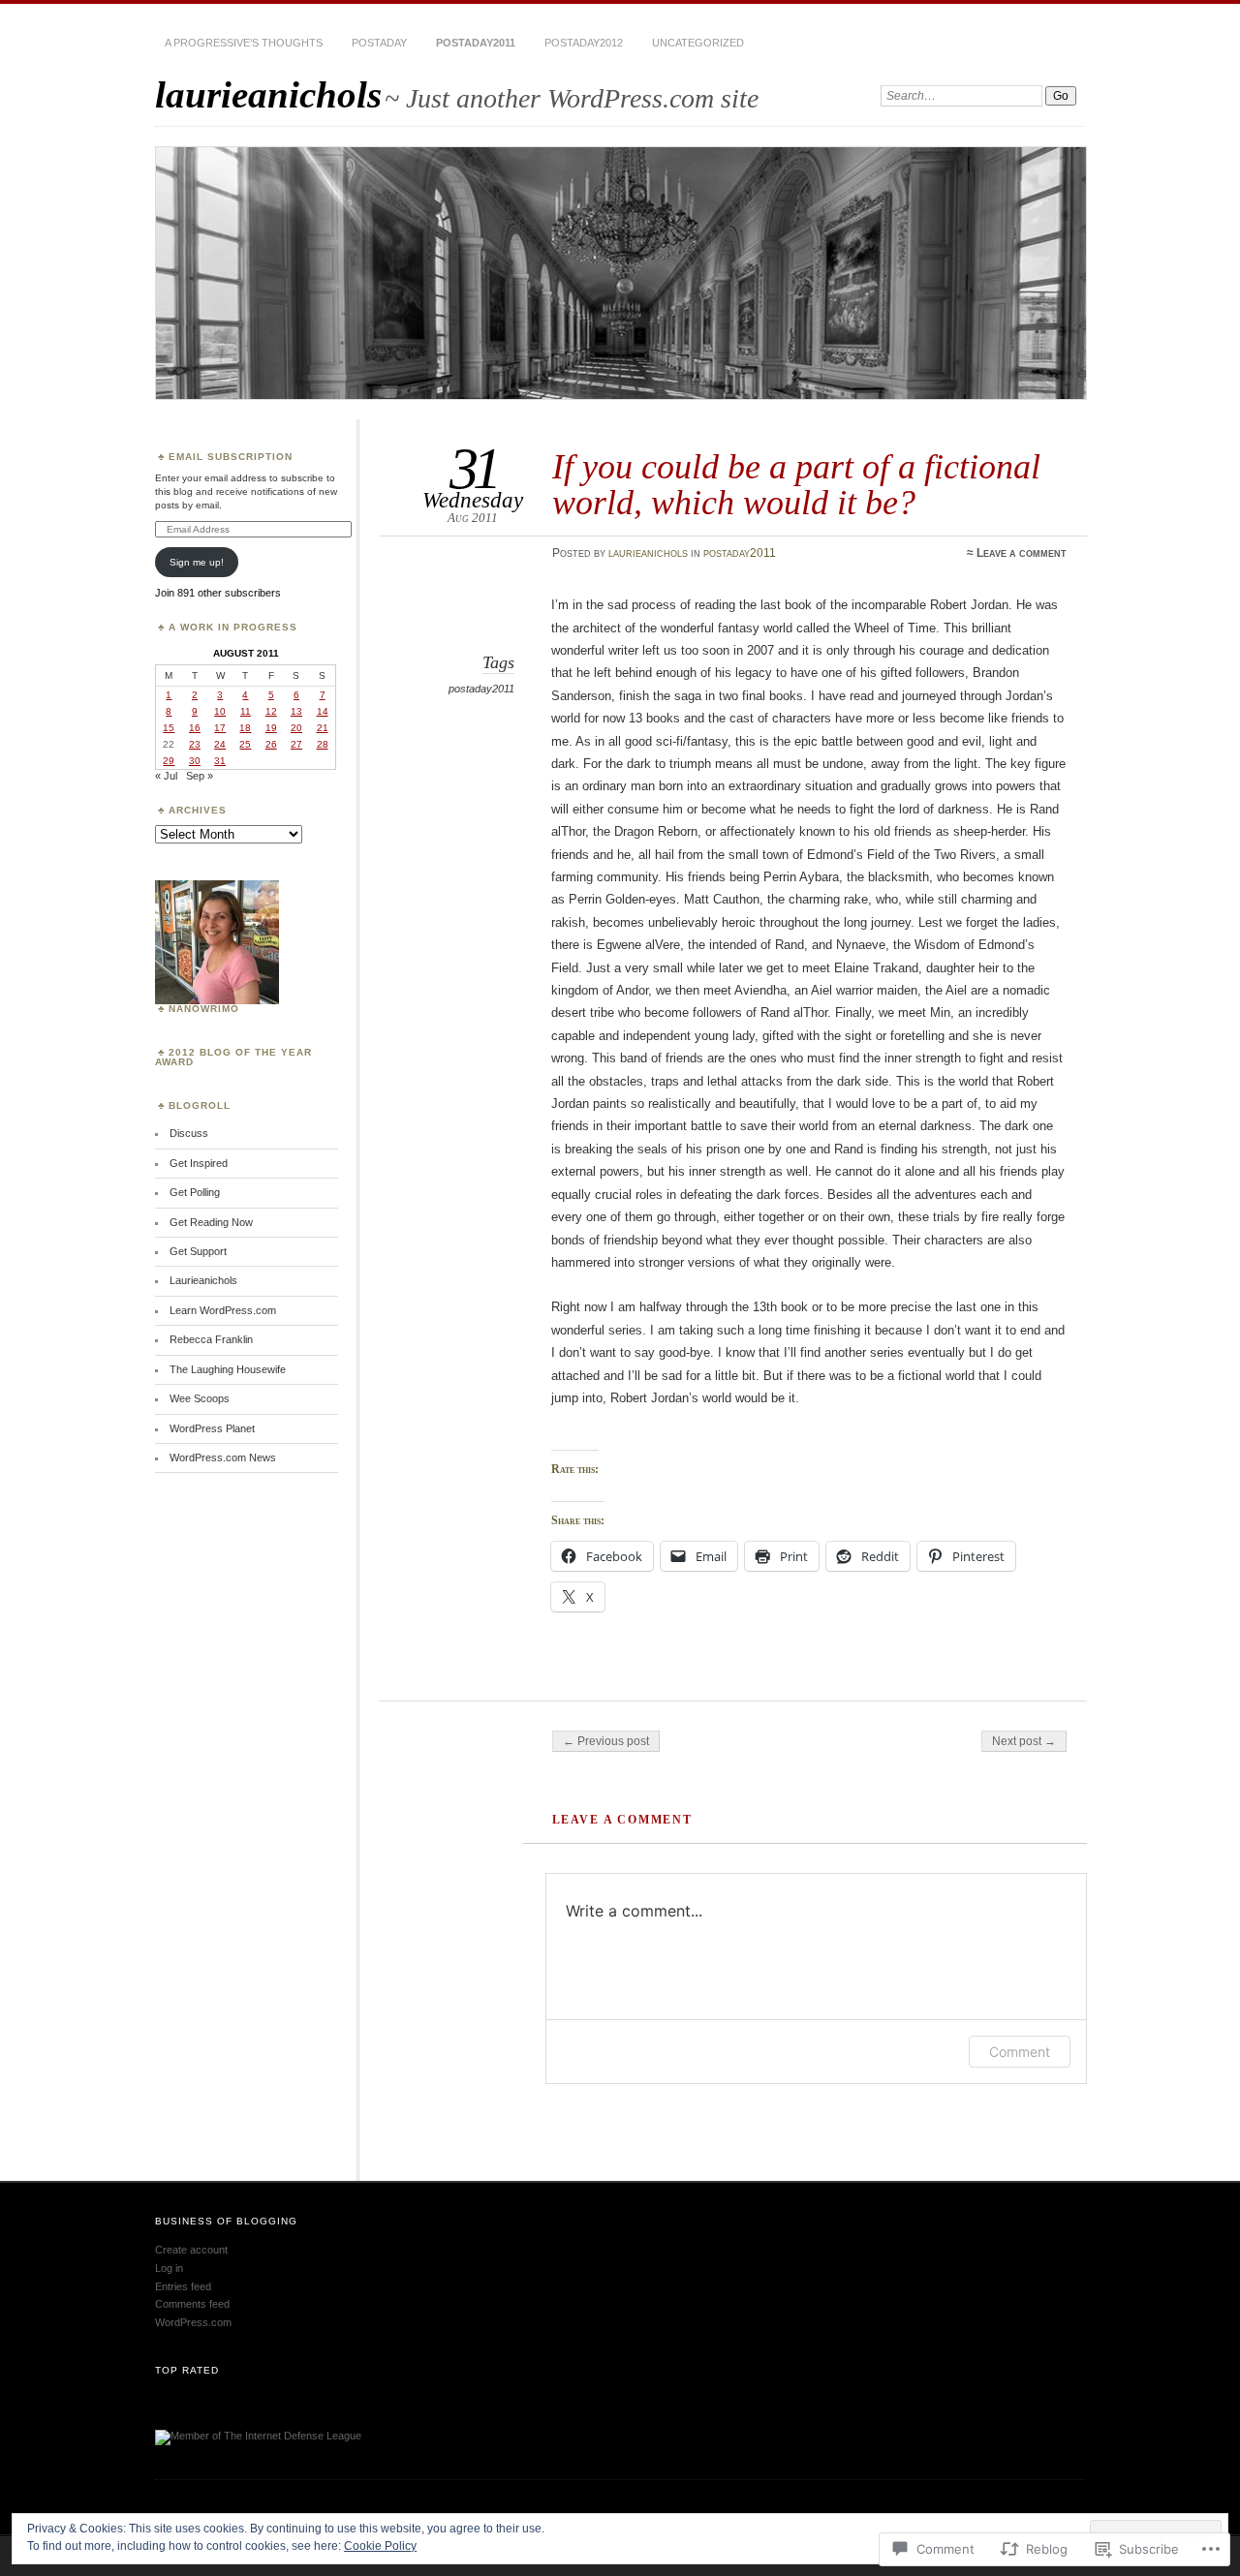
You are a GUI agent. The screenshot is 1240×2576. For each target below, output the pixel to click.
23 (195, 744)
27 (296, 744)
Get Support (198, 1251)
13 (296, 711)
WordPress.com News (223, 1457)
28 (323, 744)
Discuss (189, 1133)
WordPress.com (193, 2322)
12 (271, 711)
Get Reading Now (211, 1222)
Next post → (1024, 1741)
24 (220, 744)
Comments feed (192, 2304)
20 (296, 728)
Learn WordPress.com (223, 1310)
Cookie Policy (380, 2546)
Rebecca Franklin (211, 1339)
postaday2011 (476, 43)
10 (220, 711)
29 (169, 761)
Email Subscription (231, 457)
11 (246, 711)
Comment (1020, 2052)
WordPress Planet (212, 1428)
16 (195, 728)
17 (220, 728)
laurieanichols (268, 94)
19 (271, 728)
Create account (191, 2250)
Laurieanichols (203, 1280)
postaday (379, 43)
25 (245, 744)
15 (169, 728)
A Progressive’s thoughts (244, 43)
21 (323, 728)
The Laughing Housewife (228, 1369)
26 (271, 744)
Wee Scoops (200, 1398)
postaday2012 (584, 43)
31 (220, 761)
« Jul (166, 776)
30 (195, 761)
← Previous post (606, 1741)
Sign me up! (197, 562)
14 (323, 711)
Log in (169, 2268)
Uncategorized (698, 43)
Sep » (200, 776)
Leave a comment (1022, 553)
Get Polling (195, 1192)
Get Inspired (199, 1163)
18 (245, 728)
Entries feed (183, 2286)
